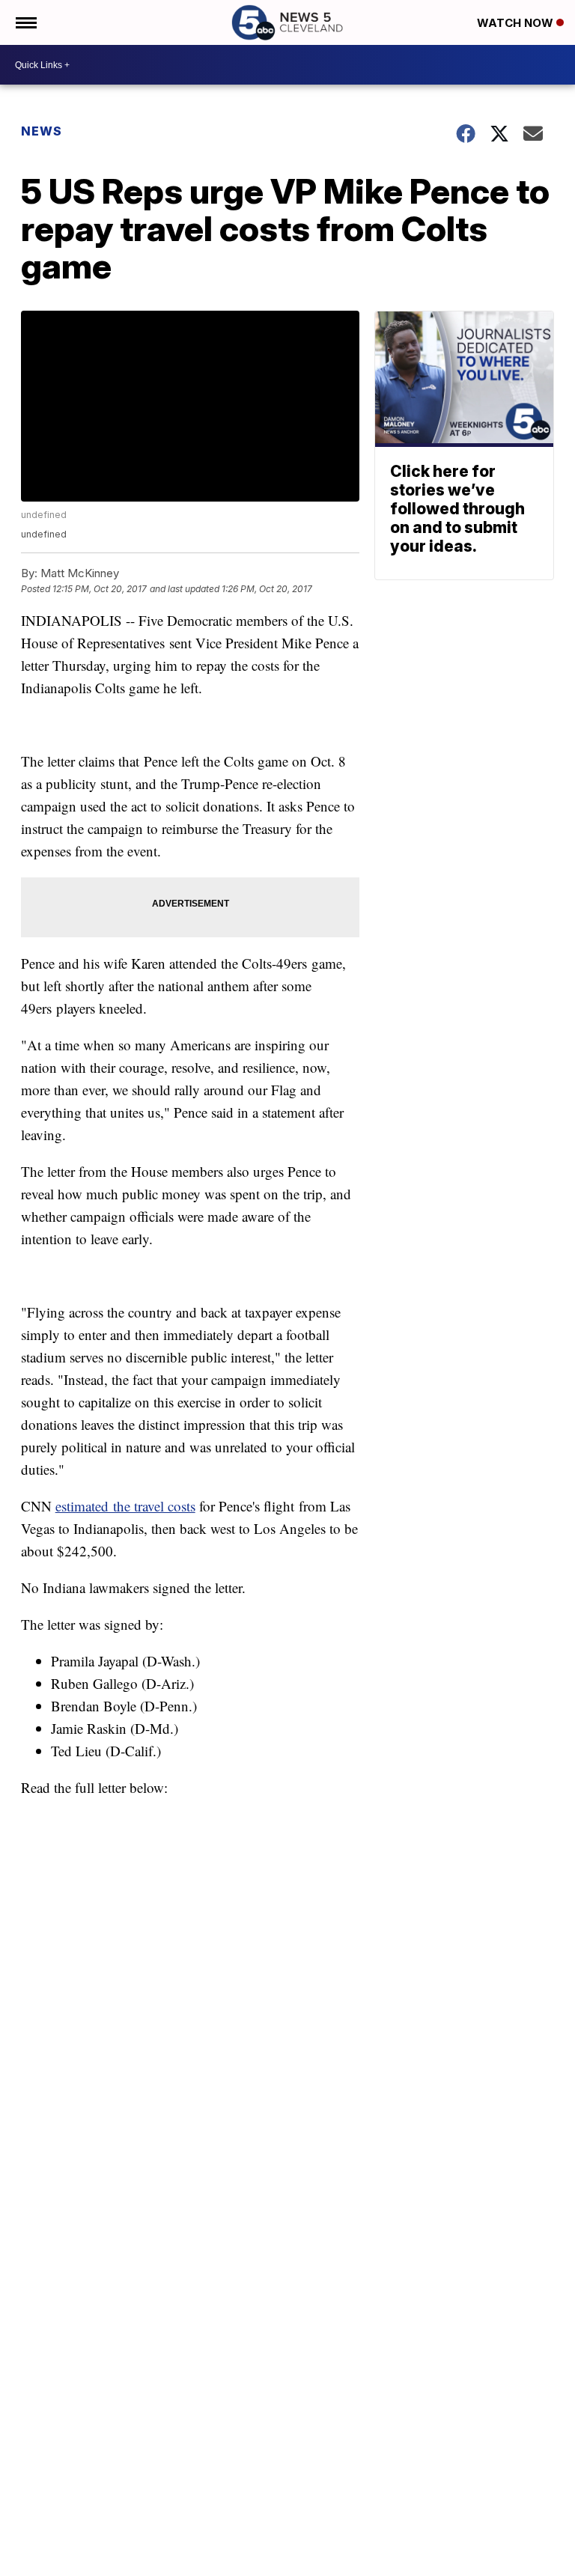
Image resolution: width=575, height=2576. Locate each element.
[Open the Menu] (25, 22)
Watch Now (517, 23)
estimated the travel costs (125, 1506)
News (42, 131)
